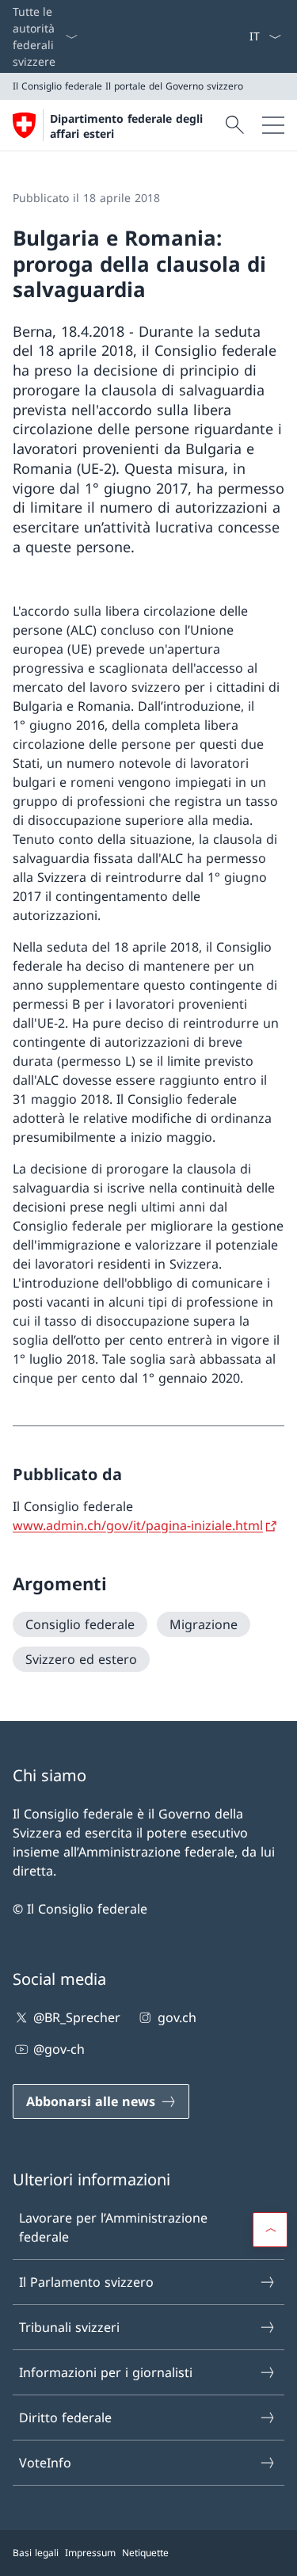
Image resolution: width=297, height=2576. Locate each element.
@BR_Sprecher (77, 2017)
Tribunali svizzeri (69, 2327)
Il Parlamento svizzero (86, 2282)
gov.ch (177, 2017)
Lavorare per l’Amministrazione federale (113, 2227)
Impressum (90, 2553)
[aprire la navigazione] (273, 125)
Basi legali (36, 2553)
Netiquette (145, 2553)
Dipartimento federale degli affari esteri (126, 126)
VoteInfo (45, 2463)
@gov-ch (59, 2049)
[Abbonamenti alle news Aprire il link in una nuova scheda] (242, 36)
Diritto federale (65, 2418)
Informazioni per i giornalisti (106, 2372)
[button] (270, 2230)
